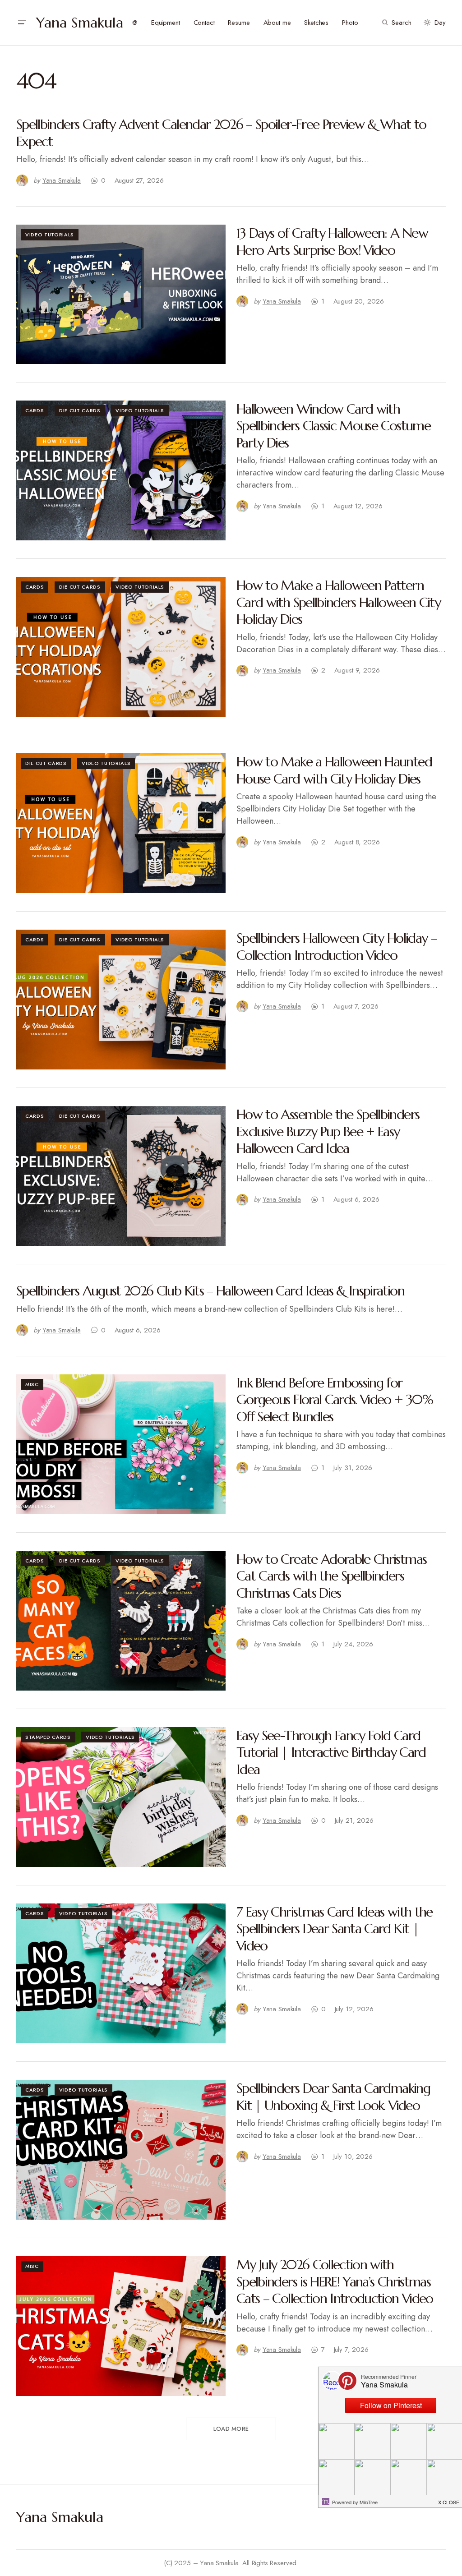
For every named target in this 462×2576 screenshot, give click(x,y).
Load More (231, 2429)
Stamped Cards (48, 1737)
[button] (22, 23)
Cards (35, 410)
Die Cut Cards (80, 410)
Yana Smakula (80, 23)
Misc (32, 1384)
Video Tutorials (50, 235)
